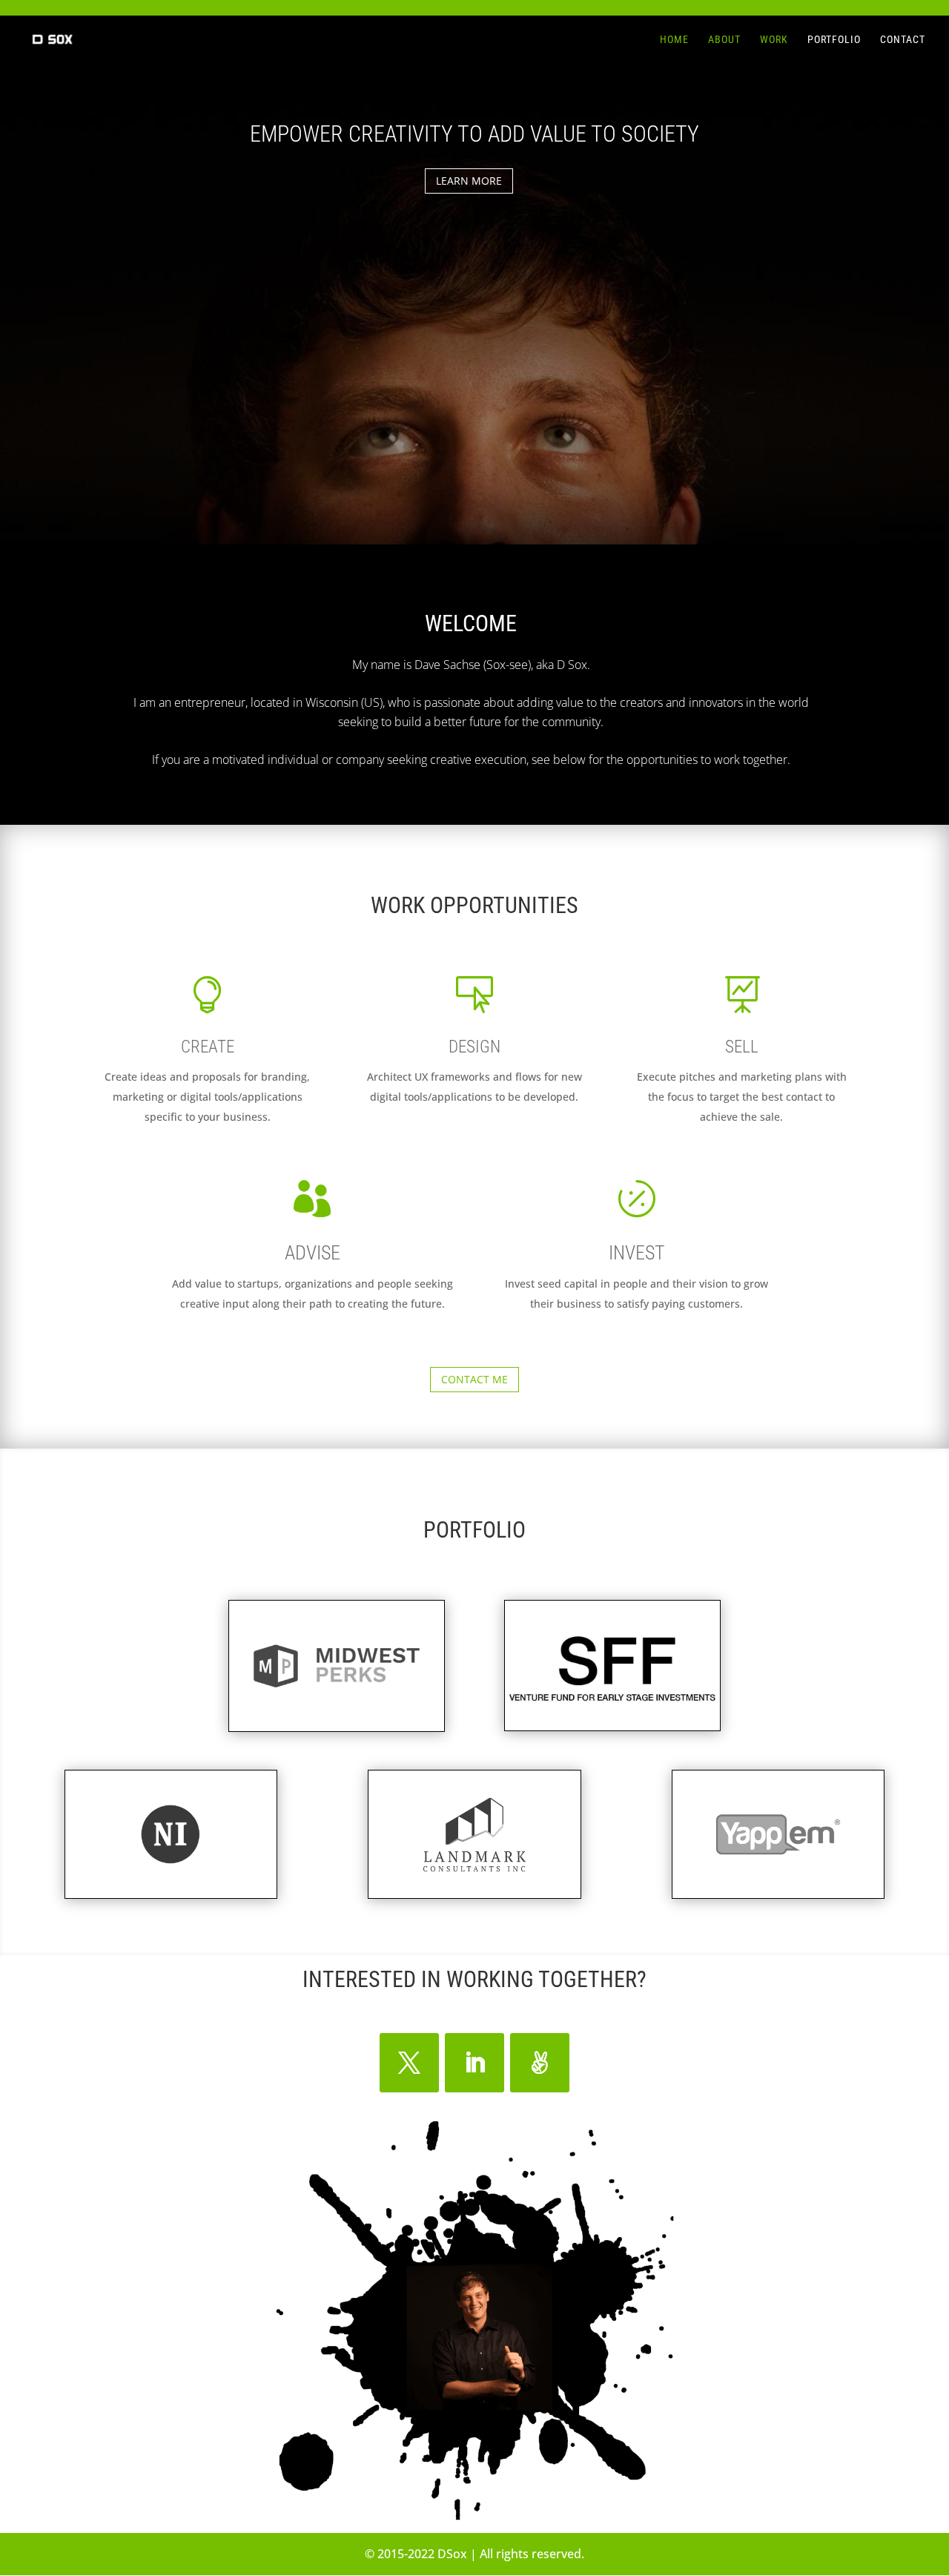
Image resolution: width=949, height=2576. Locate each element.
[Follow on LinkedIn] (474, 2063)
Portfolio (834, 40)
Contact (903, 40)
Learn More (469, 181)
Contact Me (474, 1379)
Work (774, 40)
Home (674, 40)
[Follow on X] (409, 2063)
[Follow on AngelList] (540, 2063)
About (724, 40)
